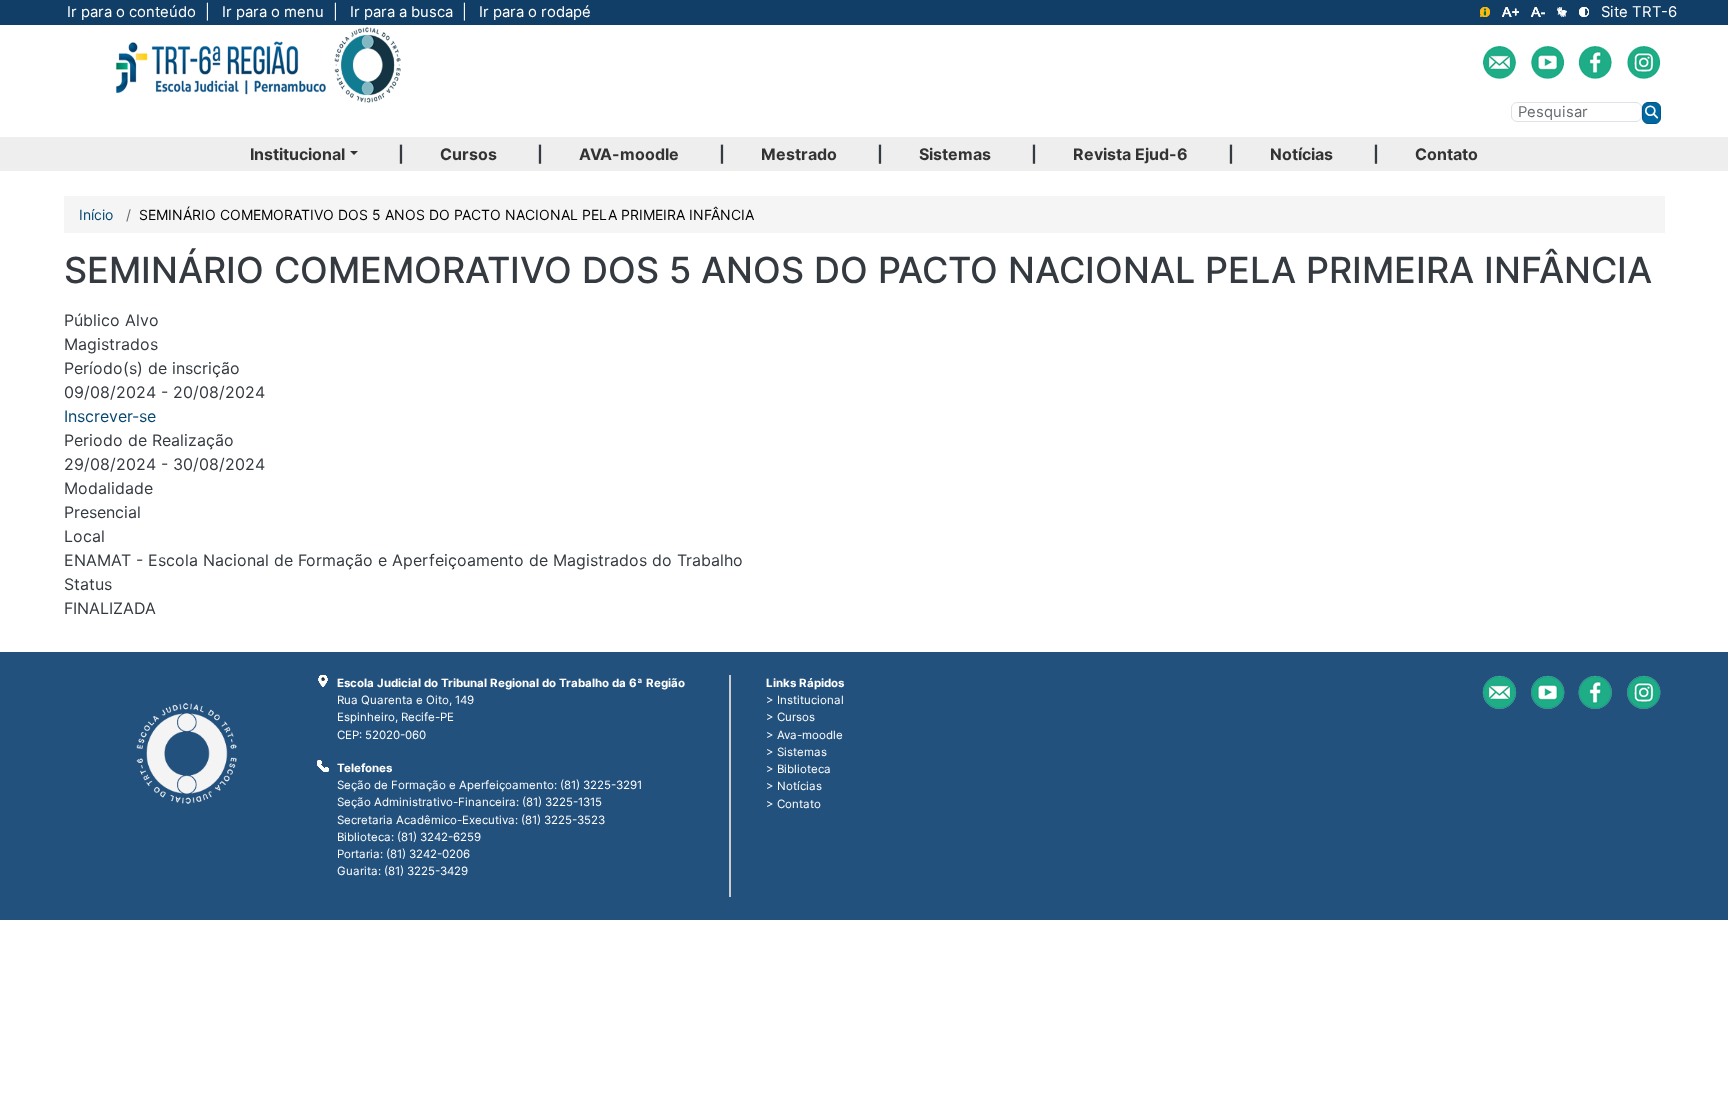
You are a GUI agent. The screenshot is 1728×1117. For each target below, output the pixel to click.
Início (96, 214)
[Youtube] (1547, 62)
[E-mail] (1499, 62)
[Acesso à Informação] (1485, 12)
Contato (1446, 154)
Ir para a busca (401, 12)
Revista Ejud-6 (1130, 154)
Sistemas (955, 154)
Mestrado (799, 154)
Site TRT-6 (1639, 12)
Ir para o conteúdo (131, 12)
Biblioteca (804, 769)
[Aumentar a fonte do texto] (1510, 12)
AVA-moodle (629, 154)
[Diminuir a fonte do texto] (1538, 12)
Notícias (1301, 154)
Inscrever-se (110, 416)
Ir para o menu (273, 12)
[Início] (257, 81)
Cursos (468, 154)
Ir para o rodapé (535, 12)
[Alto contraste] (1584, 12)
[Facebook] (1595, 62)
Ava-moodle (810, 735)
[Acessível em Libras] (1562, 12)
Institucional (297, 154)
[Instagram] (1643, 62)
